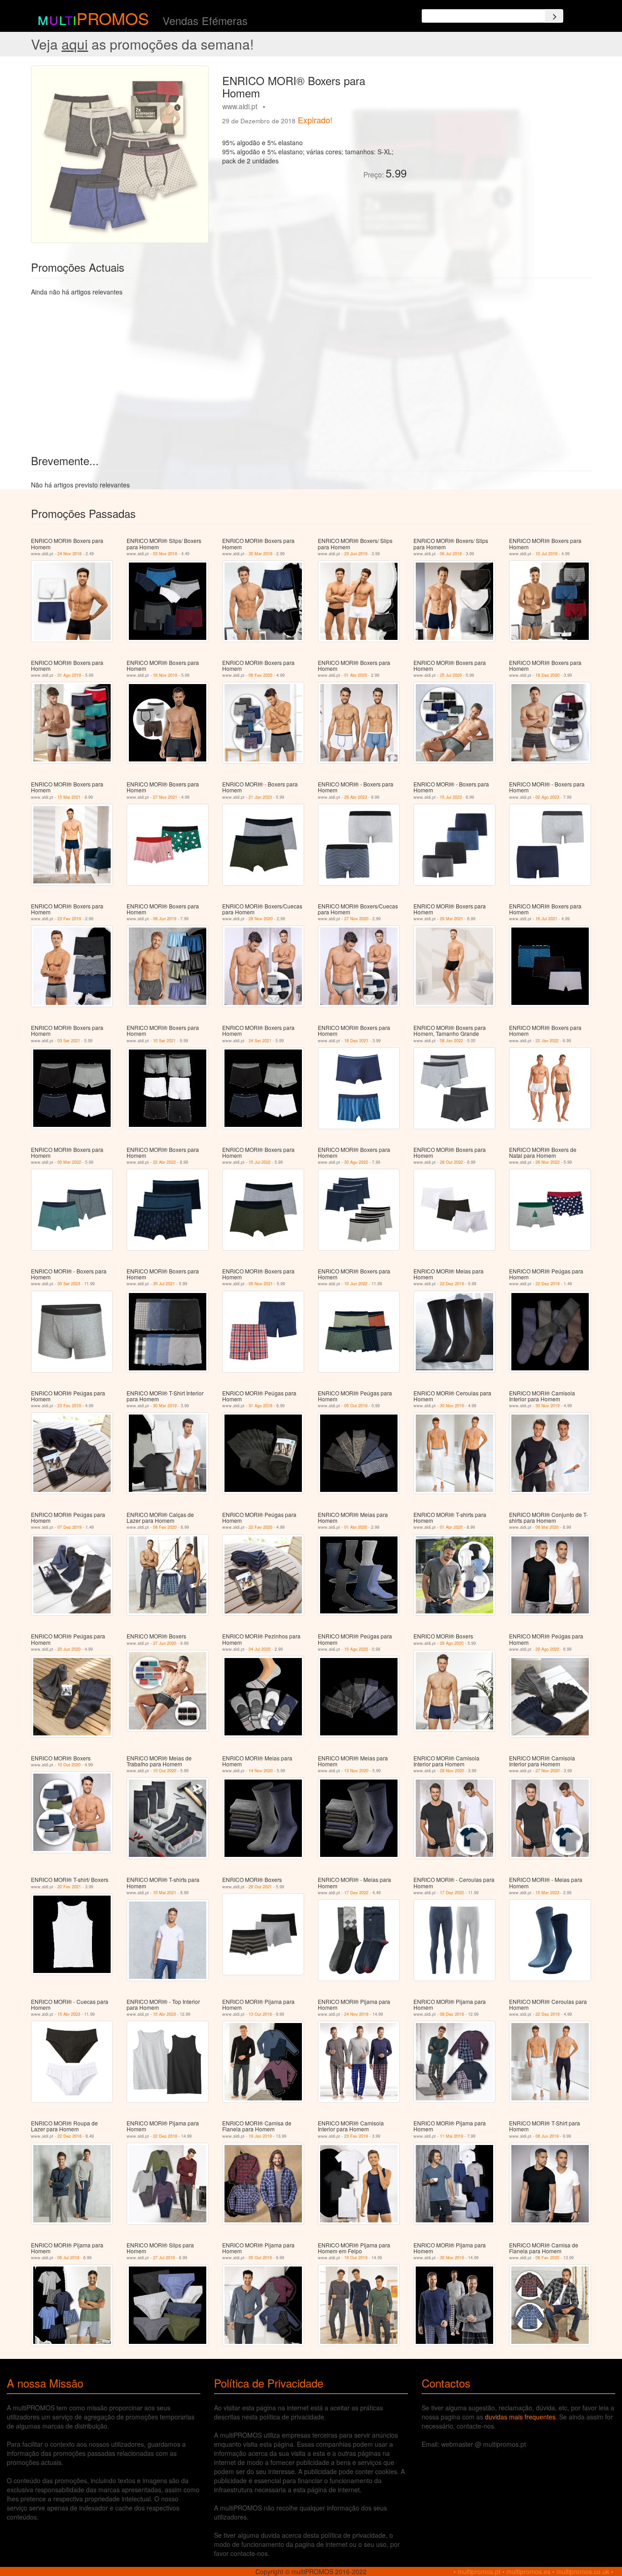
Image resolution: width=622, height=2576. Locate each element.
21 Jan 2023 (260, 797)
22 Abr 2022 (164, 1162)
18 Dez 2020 (548, 675)
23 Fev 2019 (69, 919)
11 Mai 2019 (451, 2136)
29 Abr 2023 (356, 797)
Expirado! (315, 120)
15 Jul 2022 (260, 1162)
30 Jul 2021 (164, 1284)
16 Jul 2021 (546, 919)
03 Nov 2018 (165, 554)
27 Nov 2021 (165, 797)
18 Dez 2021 (356, 1041)
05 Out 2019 (356, 1406)
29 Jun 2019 (356, 554)
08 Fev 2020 (260, 675)
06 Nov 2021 (261, 1284)
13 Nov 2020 (356, 1771)
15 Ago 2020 (356, 1649)
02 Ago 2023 (547, 797)
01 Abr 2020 (356, 675)
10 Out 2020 (69, 1765)
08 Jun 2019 (165, 919)
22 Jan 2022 (547, 1041)
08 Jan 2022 (451, 1041)
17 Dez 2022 (356, 1893)
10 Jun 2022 (356, 1284)
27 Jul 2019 (164, 2258)
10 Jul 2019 (546, 554)
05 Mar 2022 (69, 1162)
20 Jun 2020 (69, 1649)
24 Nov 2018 (69, 554)
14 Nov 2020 (261, 1771)
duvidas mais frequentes (520, 2417)
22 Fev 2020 (260, 1527)
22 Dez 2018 (452, 1284)
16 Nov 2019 (165, 675)
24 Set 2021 (260, 1041)
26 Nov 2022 (548, 1162)
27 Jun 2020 (165, 1643)
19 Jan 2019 (260, 2136)
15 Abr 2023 (69, 2014)
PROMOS (113, 18)
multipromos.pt (479, 2571)
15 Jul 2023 (451, 797)
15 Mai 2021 (69, 797)
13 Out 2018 (260, 2014)
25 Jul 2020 (451, 675)
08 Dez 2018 (452, 2014)
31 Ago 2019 (69, 675)
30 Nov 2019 (452, 1406)
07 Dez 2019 (69, 1527)
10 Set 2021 (164, 1041)
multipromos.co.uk (583, 2571)
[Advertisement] (502, 129)
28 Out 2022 (451, 1162)
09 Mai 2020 (547, 1527)
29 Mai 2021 (451, 919)
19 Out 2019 (356, 2258)
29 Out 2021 (260, 1887)
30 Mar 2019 (260, 554)
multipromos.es (528, 2571)
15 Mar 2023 (547, 1893)
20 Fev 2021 (69, 1887)
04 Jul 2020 (260, 1649)
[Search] (554, 16)
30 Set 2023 (69, 1284)
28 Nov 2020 (261, 919)
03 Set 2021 (69, 1041)
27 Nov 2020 (356, 919)
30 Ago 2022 (356, 1162)
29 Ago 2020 (452, 1643)
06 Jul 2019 (451, 554)
